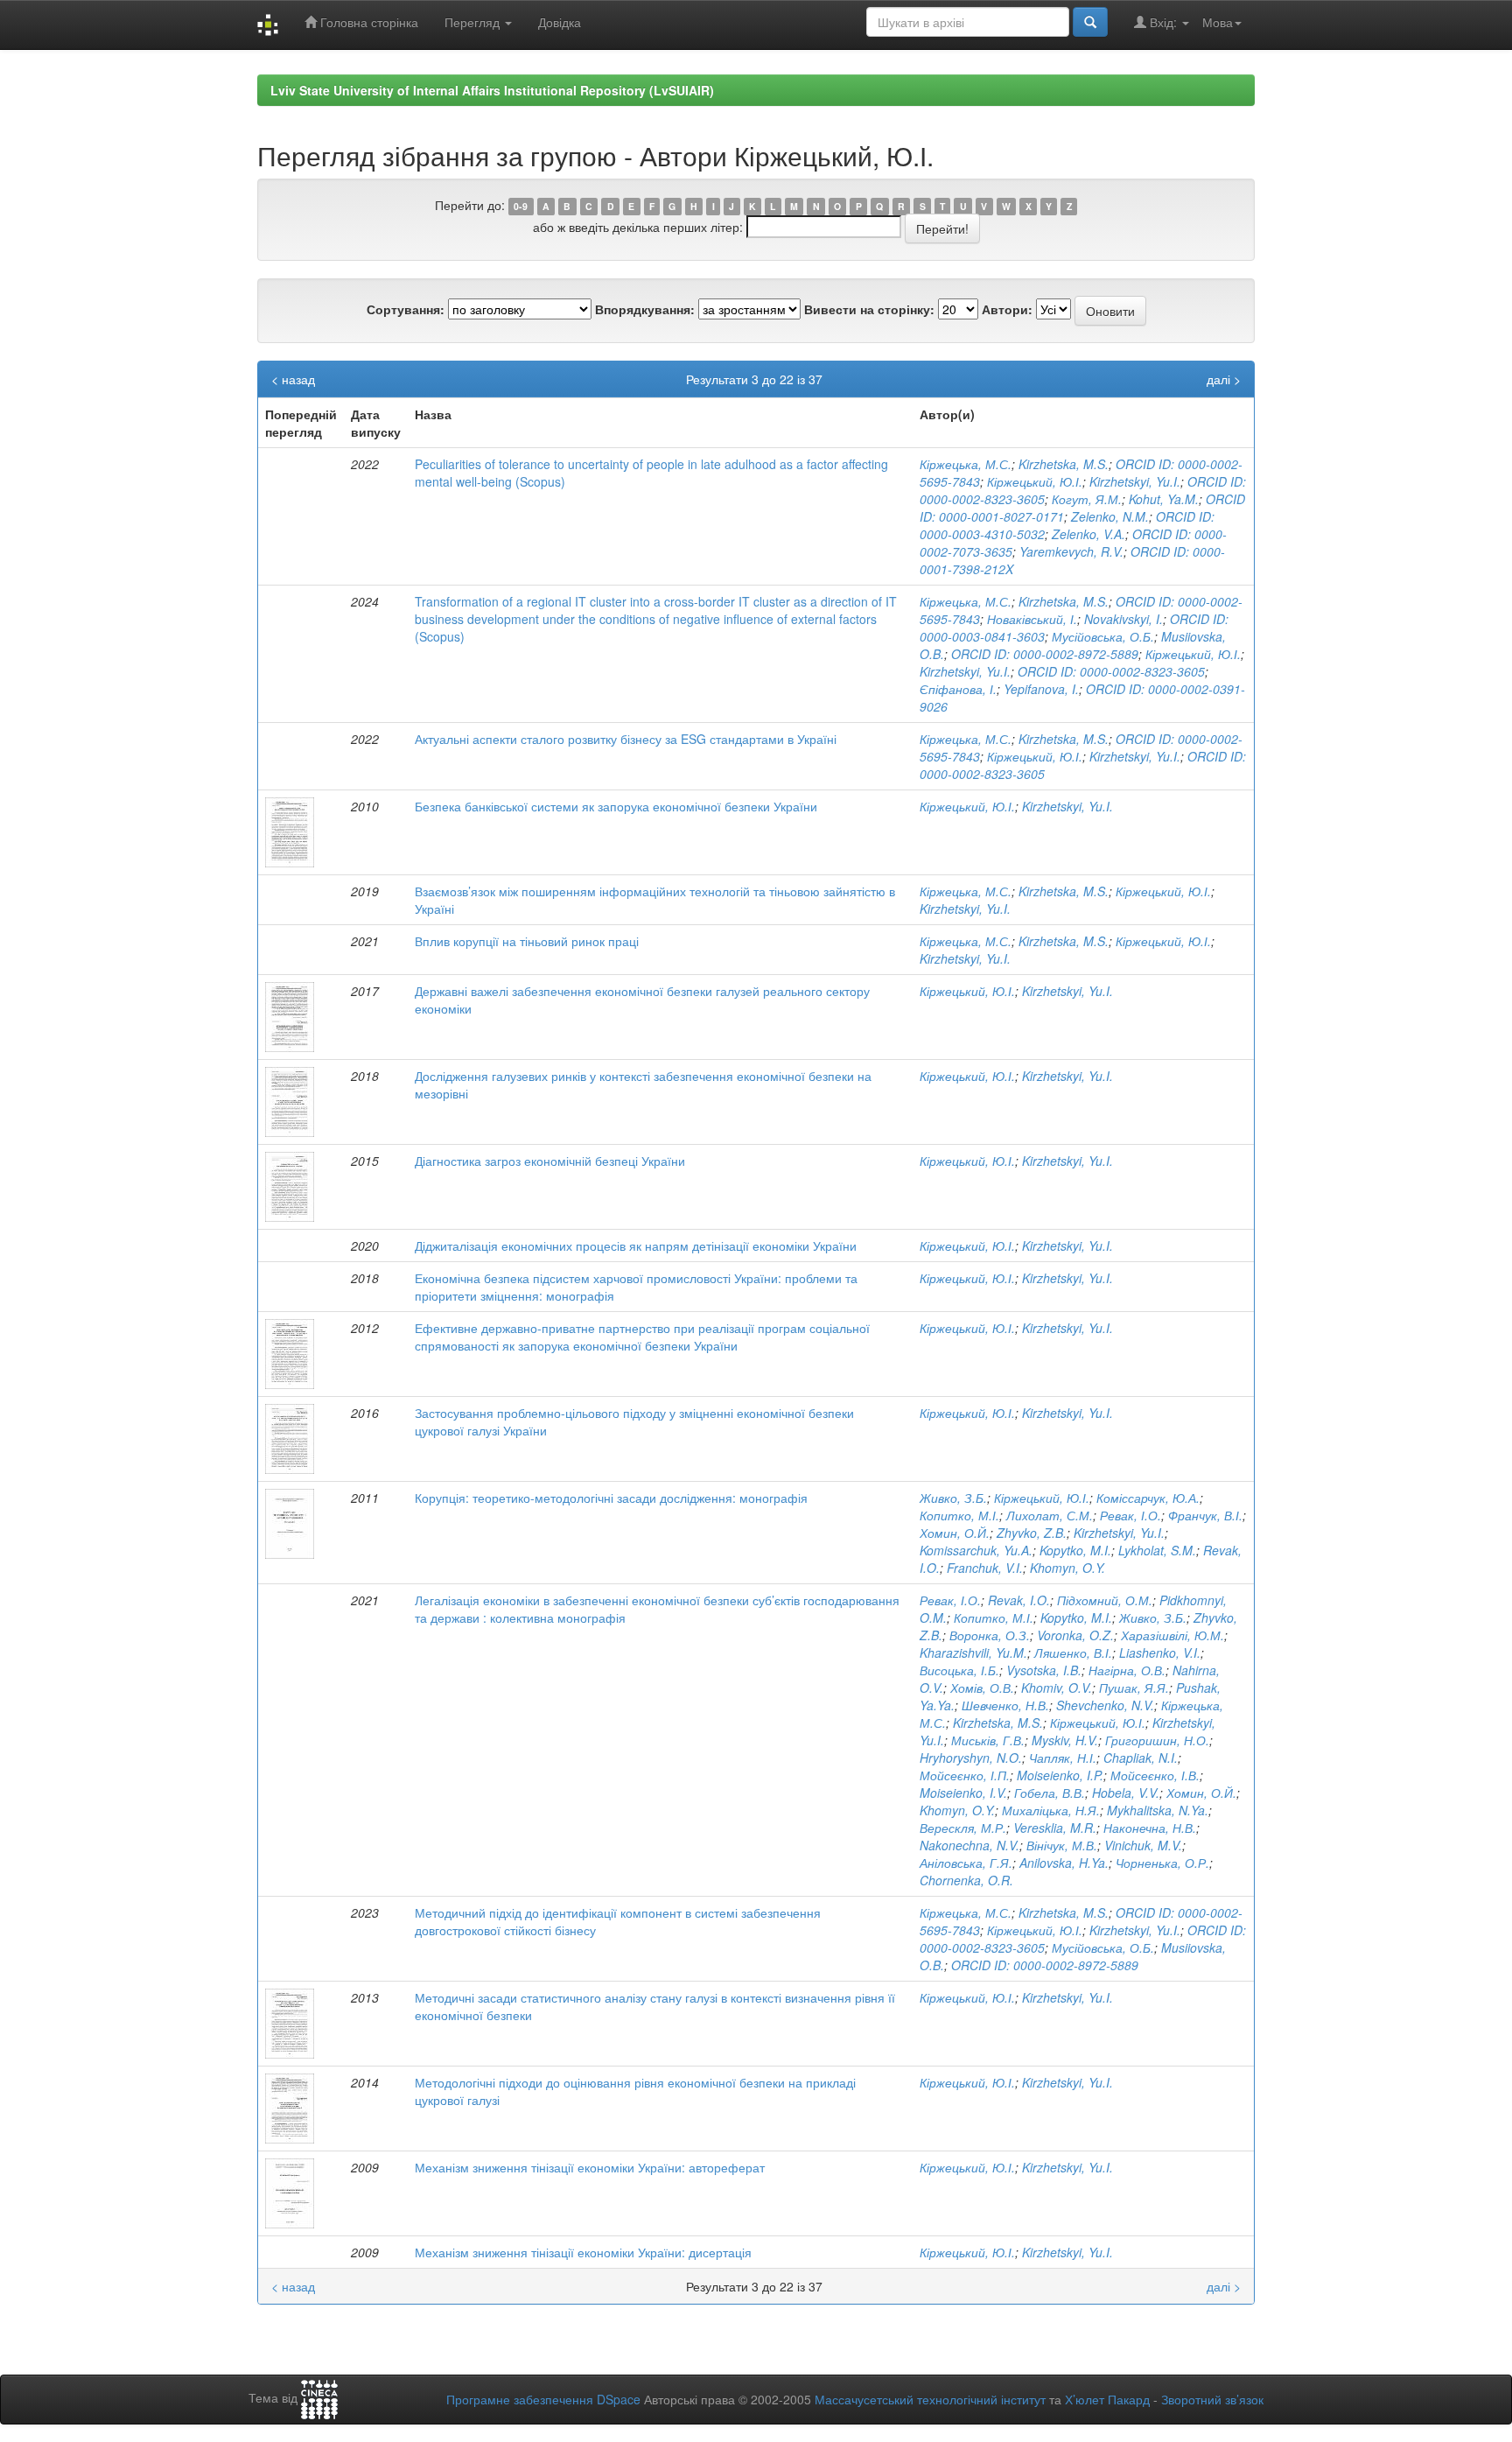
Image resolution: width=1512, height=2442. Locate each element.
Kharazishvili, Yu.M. (973, 1653)
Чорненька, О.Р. (1162, 1863)
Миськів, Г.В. (988, 1740)
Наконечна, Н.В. (1150, 1828)
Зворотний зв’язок (1212, 2399)
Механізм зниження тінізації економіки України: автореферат (590, 2167)
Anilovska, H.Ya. (1064, 1863)
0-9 (521, 206)
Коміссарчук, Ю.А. (1148, 1498)
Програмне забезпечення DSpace (543, 2399)
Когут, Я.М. (1087, 499)
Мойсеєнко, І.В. (1155, 1775)
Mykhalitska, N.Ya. (1158, 1810)
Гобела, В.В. (1050, 1793)
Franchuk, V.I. (985, 1568)
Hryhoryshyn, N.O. (971, 1758)
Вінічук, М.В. (1062, 1845)
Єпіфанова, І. (958, 689)
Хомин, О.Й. (955, 1533)
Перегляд (474, 22)
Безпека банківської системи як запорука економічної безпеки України (616, 806)
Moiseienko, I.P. (1060, 1775)
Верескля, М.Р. (963, 1828)
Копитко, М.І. (959, 1515)
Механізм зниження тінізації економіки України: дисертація (583, 2252)
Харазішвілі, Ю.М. (1172, 1635)
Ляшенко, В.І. (1073, 1653)
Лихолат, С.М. (1050, 1515)
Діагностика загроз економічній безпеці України (550, 1161)
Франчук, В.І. (1205, 1515)
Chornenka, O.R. (966, 1880)
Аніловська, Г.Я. (966, 1863)
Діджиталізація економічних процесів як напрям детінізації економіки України (636, 1246)
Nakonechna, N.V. (969, 1845)
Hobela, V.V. (1126, 1793)
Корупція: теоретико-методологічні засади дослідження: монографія (611, 1498)
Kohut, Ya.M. (1164, 499)
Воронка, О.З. (990, 1635)
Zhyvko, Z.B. (1032, 1533)
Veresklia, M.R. (1055, 1828)
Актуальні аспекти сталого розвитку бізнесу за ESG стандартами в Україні (626, 739)
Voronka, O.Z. (1075, 1635)
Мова (1218, 22)
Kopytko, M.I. (1075, 1550)
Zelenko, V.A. (1088, 534)
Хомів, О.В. (982, 1688)
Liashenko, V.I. (1160, 1653)
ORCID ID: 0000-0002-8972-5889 (1045, 654)
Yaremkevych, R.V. (1071, 551)
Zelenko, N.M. (1110, 516)
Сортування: (406, 309)
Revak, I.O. (1019, 1600)
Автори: (1007, 309)
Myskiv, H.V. (1065, 1740)
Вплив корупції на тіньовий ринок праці (527, 941)
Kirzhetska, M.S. (1064, 464)
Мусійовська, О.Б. (1103, 636)
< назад (293, 379)
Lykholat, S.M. (1157, 1550)
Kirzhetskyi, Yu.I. (1135, 481)
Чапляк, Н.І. (1063, 1758)
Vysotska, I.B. (1044, 1670)
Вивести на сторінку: (869, 309)
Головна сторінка (367, 22)
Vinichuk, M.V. (1143, 1845)
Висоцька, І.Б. (959, 1670)
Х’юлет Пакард (1107, 2399)
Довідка (560, 22)
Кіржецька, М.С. (966, 464)
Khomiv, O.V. (1057, 1688)
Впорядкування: (645, 309)
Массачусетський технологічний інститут (930, 2399)
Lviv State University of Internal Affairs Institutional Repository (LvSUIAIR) (492, 90)
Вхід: (1163, 22)
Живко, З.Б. (953, 1498)
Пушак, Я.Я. (1134, 1688)
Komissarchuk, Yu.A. (976, 1550)
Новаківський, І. (1032, 619)
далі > (1224, 379)
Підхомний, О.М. (1105, 1600)
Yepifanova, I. (1041, 689)
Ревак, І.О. (1130, 1515)
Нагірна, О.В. (1127, 1670)
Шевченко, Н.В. (1005, 1705)
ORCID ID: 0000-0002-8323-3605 (1111, 671)
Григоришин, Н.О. (1157, 1740)
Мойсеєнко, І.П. (965, 1775)
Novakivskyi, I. (1123, 619)
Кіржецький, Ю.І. (1035, 481)
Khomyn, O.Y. (1067, 1568)
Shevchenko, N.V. (1105, 1705)
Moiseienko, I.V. (963, 1793)
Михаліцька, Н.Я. (1051, 1810)
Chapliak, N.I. (1141, 1758)
